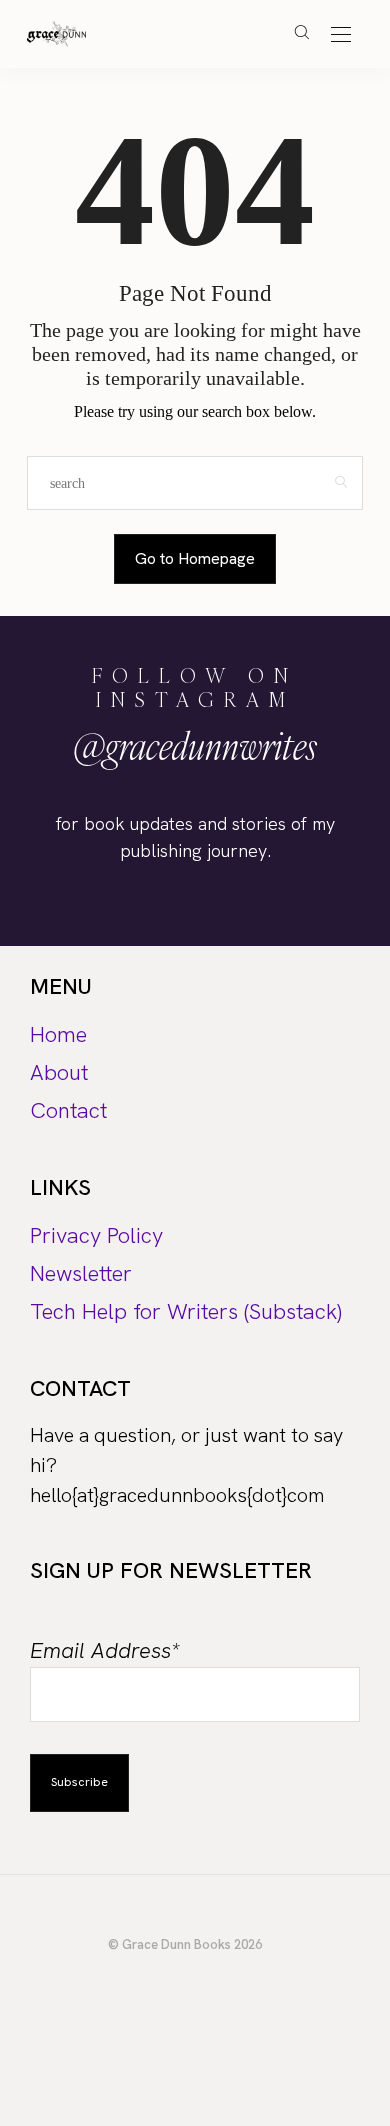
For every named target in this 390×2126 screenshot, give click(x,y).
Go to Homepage (195, 558)
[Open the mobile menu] (341, 35)
